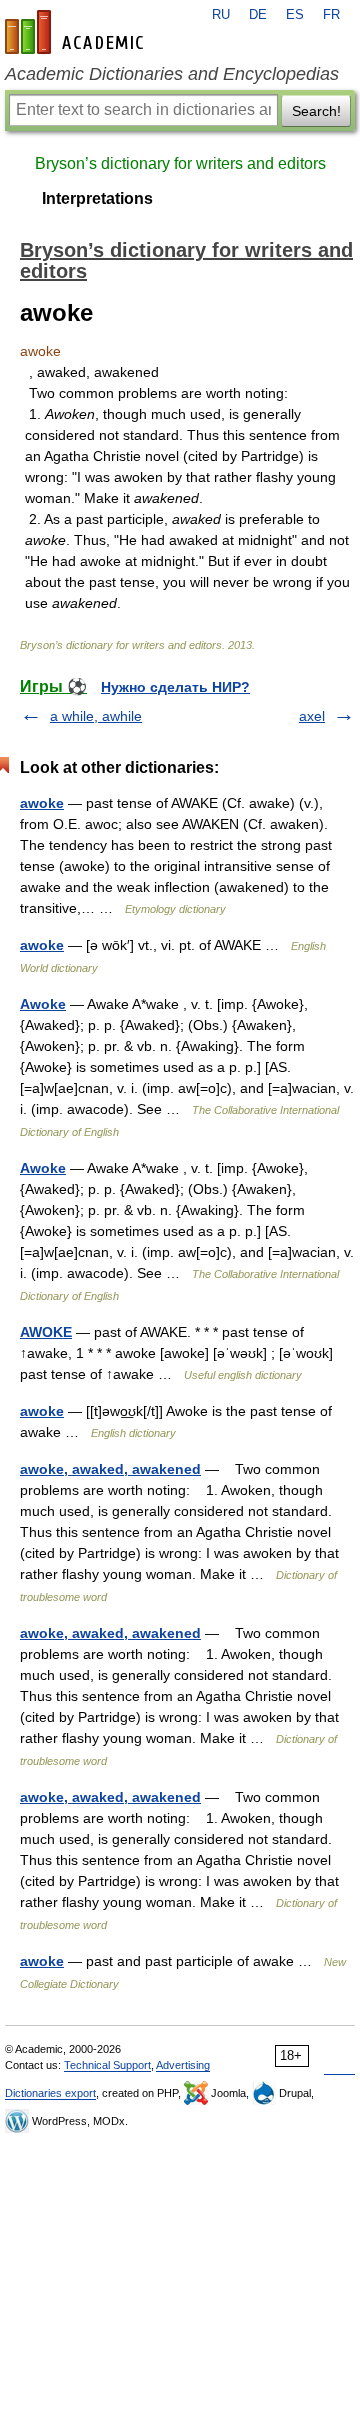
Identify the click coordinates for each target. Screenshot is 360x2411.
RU (221, 15)
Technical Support (107, 2065)
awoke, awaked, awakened (110, 1469)
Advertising (183, 2065)
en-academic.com (77, 32)
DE (258, 15)
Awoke (43, 1004)
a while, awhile (96, 716)
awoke (42, 803)
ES (295, 15)
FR (331, 15)
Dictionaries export (50, 2093)
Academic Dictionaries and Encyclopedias (172, 74)
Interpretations (97, 198)
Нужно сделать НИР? (175, 687)
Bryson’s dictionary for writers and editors (180, 163)
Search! (316, 111)
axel (312, 716)
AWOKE (46, 1332)
